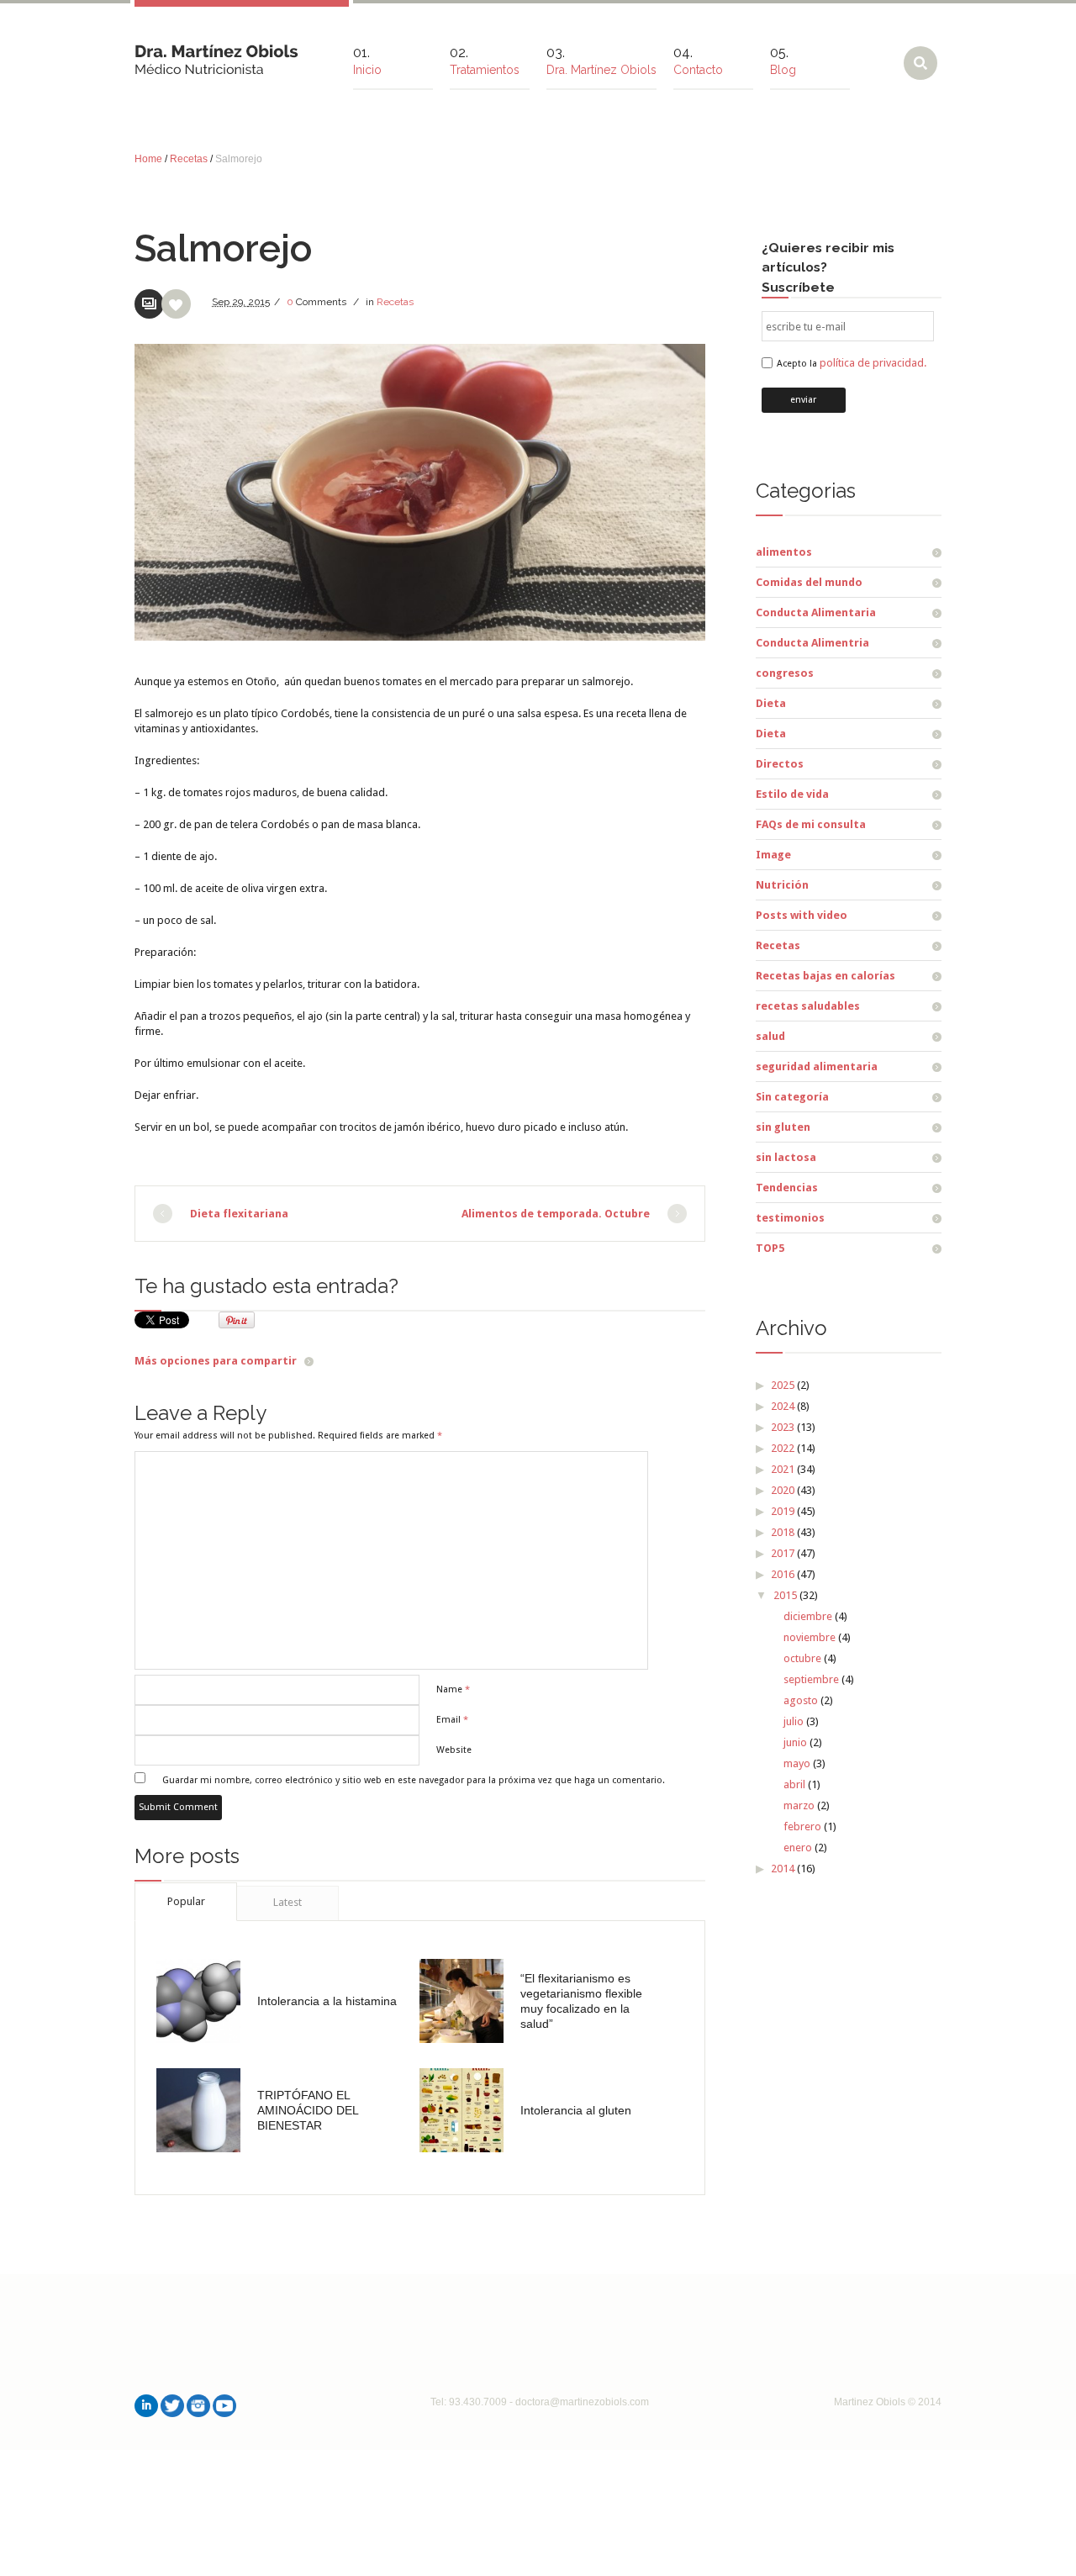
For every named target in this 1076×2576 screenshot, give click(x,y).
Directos (780, 764)
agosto (801, 1700)
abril (794, 1784)
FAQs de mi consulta (811, 824)
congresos (785, 673)
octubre (802, 1658)
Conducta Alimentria (812, 643)
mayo (797, 1763)
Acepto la (852, 364)
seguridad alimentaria (817, 1066)
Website (454, 1750)
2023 (783, 1427)
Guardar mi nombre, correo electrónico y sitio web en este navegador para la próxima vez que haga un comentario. (414, 1780)
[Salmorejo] (420, 492)
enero (798, 1848)
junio (795, 1742)
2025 (783, 1385)
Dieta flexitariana (239, 1214)
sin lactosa (786, 1157)
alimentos (784, 552)
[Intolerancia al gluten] (462, 2110)
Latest (287, 1902)
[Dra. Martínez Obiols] (216, 53)
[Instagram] (198, 2406)
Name (453, 1689)
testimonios (790, 1218)
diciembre (808, 1616)
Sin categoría (792, 1097)
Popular (186, 1901)
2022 (783, 1448)
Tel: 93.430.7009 (469, 2402)
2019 (783, 1511)
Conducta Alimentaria (816, 612)
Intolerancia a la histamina (327, 2001)
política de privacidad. (873, 363)
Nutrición (782, 885)
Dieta (771, 703)
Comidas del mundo (809, 582)
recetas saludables (808, 1006)
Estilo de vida (792, 794)
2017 (783, 1553)
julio (794, 1721)
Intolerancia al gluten (576, 2110)
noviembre (810, 1637)
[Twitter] (172, 2406)
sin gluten (783, 1127)
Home (148, 159)
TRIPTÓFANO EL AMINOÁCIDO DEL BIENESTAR (308, 2110)
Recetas (189, 159)
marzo (799, 1805)
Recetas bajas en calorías (825, 976)
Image (773, 855)
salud (770, 1036)
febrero (802, 1826)
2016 (783, 1574)
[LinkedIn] (146, 2406)
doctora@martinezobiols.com (582, 2402)
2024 (783, 1406)
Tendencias (787, 1188)
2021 (783, 1469)
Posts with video (802, 915)
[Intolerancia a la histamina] (198, 2001)
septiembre (811, 1679)
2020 (783, 1490)
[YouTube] (224, 2406)
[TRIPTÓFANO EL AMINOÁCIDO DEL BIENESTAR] (198, 2110)
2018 (783, 1532)
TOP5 (770, 1248)
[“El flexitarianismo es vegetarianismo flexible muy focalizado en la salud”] (462, 2001)
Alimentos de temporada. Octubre (556, 1214)
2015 (785, 1595)
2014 (783, 1869)
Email (452, 1720)
